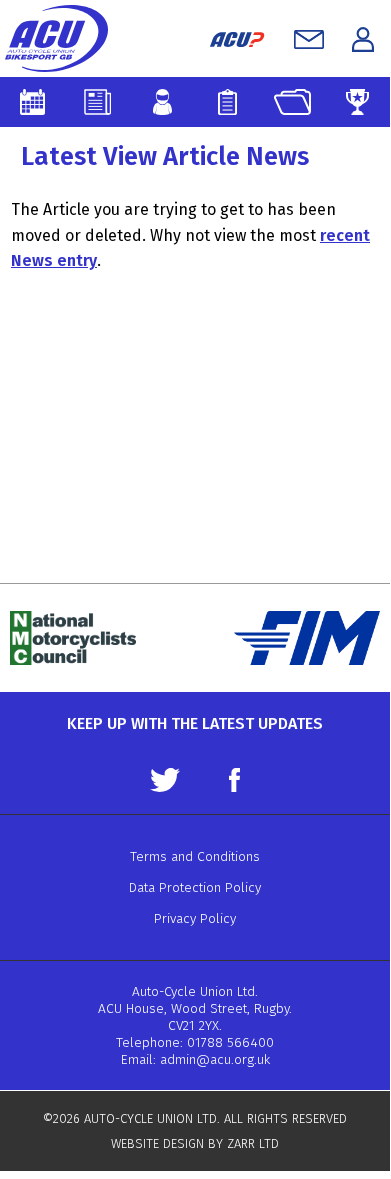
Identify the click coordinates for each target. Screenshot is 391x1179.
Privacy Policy (195, 918)
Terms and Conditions (195, 856)
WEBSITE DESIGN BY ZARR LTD (195, 1143)
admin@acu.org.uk (215, 1059)
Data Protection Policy (195, 887)
